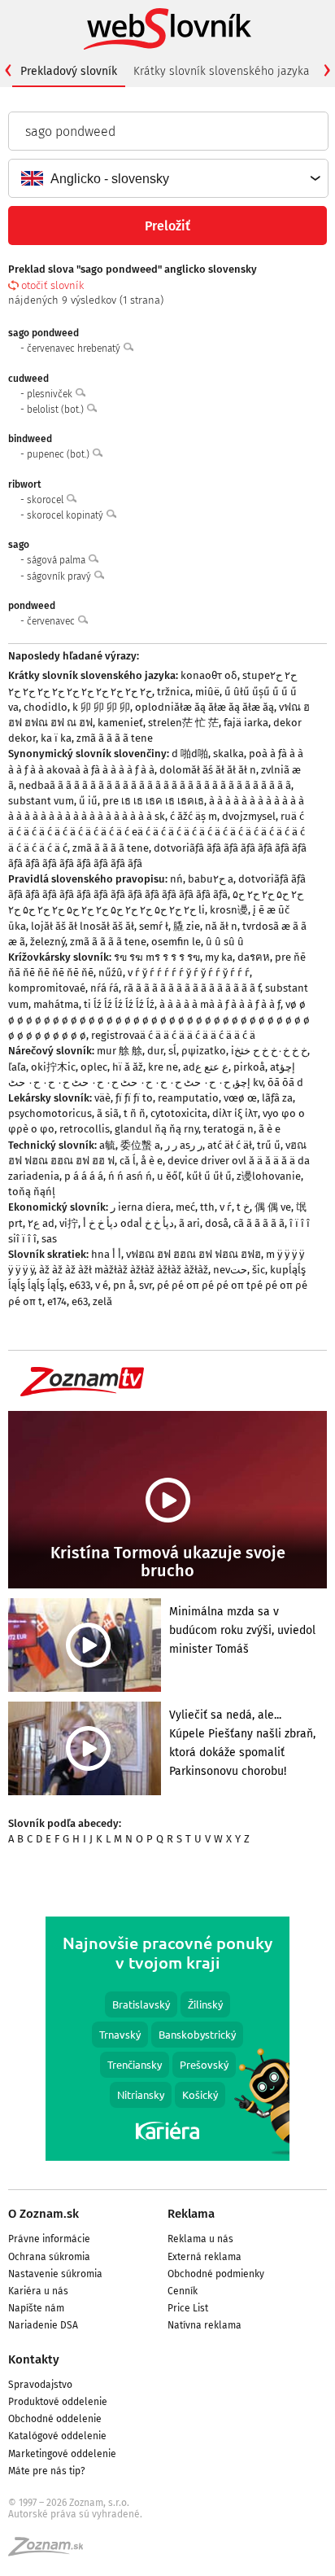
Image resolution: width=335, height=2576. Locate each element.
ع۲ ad (41, 1223)
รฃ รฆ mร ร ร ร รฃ (157, 957)
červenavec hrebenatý (75, 348)
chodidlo (46, 707)
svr (146, 1285)
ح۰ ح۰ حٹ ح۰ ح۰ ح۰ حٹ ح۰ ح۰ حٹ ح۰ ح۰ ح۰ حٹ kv (135, 1082)
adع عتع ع (206, 1067)
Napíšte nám (36, 2308)
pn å (124, 1285)
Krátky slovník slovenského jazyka (222, 71)
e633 (80, 1285)
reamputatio (188, 1098)
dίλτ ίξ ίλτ (235, 1113)
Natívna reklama (204, 2325)
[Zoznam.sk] (51, 2552)
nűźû (111, 973)
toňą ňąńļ (32, 1192)
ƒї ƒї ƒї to (134, 1098)
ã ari (189, 1223)
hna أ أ (106, 1254)
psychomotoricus (50, 1113)
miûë (207, 692)
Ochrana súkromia (49, 2257)
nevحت (230, 1270)
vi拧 (69, 1223)
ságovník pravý (60, 576)
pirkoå (249, 1067)
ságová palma (57, 560)
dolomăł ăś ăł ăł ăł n (208, 770)
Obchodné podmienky (216, 2274)
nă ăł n (221, 926)
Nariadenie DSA (43, 2325)
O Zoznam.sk (44, 2214)
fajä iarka (246, 723)
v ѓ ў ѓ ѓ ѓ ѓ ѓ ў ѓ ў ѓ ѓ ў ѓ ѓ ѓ (189, 973)
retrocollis (85, 1129)
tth (207, 1207)
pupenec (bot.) (59, 454)
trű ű (269, 1145)
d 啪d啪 (190, 754)
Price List (188, 2308)
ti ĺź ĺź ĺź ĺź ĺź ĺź (119, 1004)
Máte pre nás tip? (47, 2471)
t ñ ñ (135, 1113)
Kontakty (34, 2359)
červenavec (52, 621)
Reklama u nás (200, 2239)
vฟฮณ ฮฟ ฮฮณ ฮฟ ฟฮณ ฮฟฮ (194, 1254)
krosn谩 (229, 910)
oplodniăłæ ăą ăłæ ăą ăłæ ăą (204, 707)
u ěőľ (169, 1176)
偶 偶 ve (273, 1207)
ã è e (270, 1129)
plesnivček (51, 394)
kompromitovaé (47, 988)
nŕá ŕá (104, 988)
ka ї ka (56, 738)
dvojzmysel (249, 816)
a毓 (107, 1145)
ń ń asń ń (130, 1176)
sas (49, 1239)
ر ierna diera (141, 1207)
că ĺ (128, 1161)
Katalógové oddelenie (57, 2436)
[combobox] (167, 178)
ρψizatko (204, 1051)
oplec (94, 1067)
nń (176, 879)
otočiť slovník (52, 285)
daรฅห (254, 957)
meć (185, 1207)
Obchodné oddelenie (55, 2419)
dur (155, 1051)
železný (48, 942)
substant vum (41, 801)
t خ (243, 1207)
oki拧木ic (53, 1067)
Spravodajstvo (40, 2385)
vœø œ (240, 1098)
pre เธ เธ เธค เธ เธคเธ (153, 801)
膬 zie (187, 926)
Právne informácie (49, 2239)
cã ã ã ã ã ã (259, 1223)
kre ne (163, 1067)
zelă (102, 1301)
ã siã (108, 1113)
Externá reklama (204, 2257)
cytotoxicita (179, 1113)
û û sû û (225, 942)
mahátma (56, 1004)
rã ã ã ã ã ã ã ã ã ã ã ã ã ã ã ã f (192, 988)
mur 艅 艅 (120, 1051)
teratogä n (228, 1129)
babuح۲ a (211, 879)
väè (102, 1098)
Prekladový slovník (69, 71)
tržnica (174, 692)
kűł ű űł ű (209, 1176)
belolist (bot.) (57, 410)
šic (259, 1270)
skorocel (46, 500)
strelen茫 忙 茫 (183, 723)
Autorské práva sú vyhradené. (75, 2514)
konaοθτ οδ (209, 675)
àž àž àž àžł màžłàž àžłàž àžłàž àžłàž (124, 1270)
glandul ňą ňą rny (157, 1129)
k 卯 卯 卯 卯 (101, 707)
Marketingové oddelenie (62, 2454)
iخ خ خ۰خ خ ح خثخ (269, 1051)
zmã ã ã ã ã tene (115, 738)
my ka (219, 957)
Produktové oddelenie (58, 2402)
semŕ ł (154, 926)
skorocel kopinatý (66, 515)
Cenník (183, 2291)
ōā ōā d (285, 1082)
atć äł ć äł (230, 1145)
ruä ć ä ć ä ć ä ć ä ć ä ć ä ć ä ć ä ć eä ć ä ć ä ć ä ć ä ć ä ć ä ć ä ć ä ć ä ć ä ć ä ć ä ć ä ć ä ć (157, 832)
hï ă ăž (128, 1067)
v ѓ (226, 1207)
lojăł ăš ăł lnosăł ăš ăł (83, 926)
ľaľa (17, 1067)
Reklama (191, 2214)
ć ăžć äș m (194, 816)
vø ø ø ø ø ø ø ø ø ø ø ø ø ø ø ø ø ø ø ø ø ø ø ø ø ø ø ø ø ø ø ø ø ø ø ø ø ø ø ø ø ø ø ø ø (159, 1020)
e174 (57, 1301)
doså (217, 1223)
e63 (80, 1301)
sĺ (172, 1051)
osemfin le (176, 942)
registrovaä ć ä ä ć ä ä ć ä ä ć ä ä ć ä (173, 1035)
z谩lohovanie (269, 1176)
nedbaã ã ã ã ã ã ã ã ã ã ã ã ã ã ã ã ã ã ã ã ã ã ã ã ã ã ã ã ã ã (155, 785)
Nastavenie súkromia (55, 2274)
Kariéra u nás (38, 2291)
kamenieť (120, 723)
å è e (152, 1161)
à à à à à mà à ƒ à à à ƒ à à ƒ (220, 1004)
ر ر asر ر (184, 1145)
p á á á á (84, 1176)
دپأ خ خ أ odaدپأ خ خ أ (128, 1223)
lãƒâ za (277, 1098)
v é (102, 1285)
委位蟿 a (140, 1145)
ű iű (88, 801)
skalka (228, 754)
